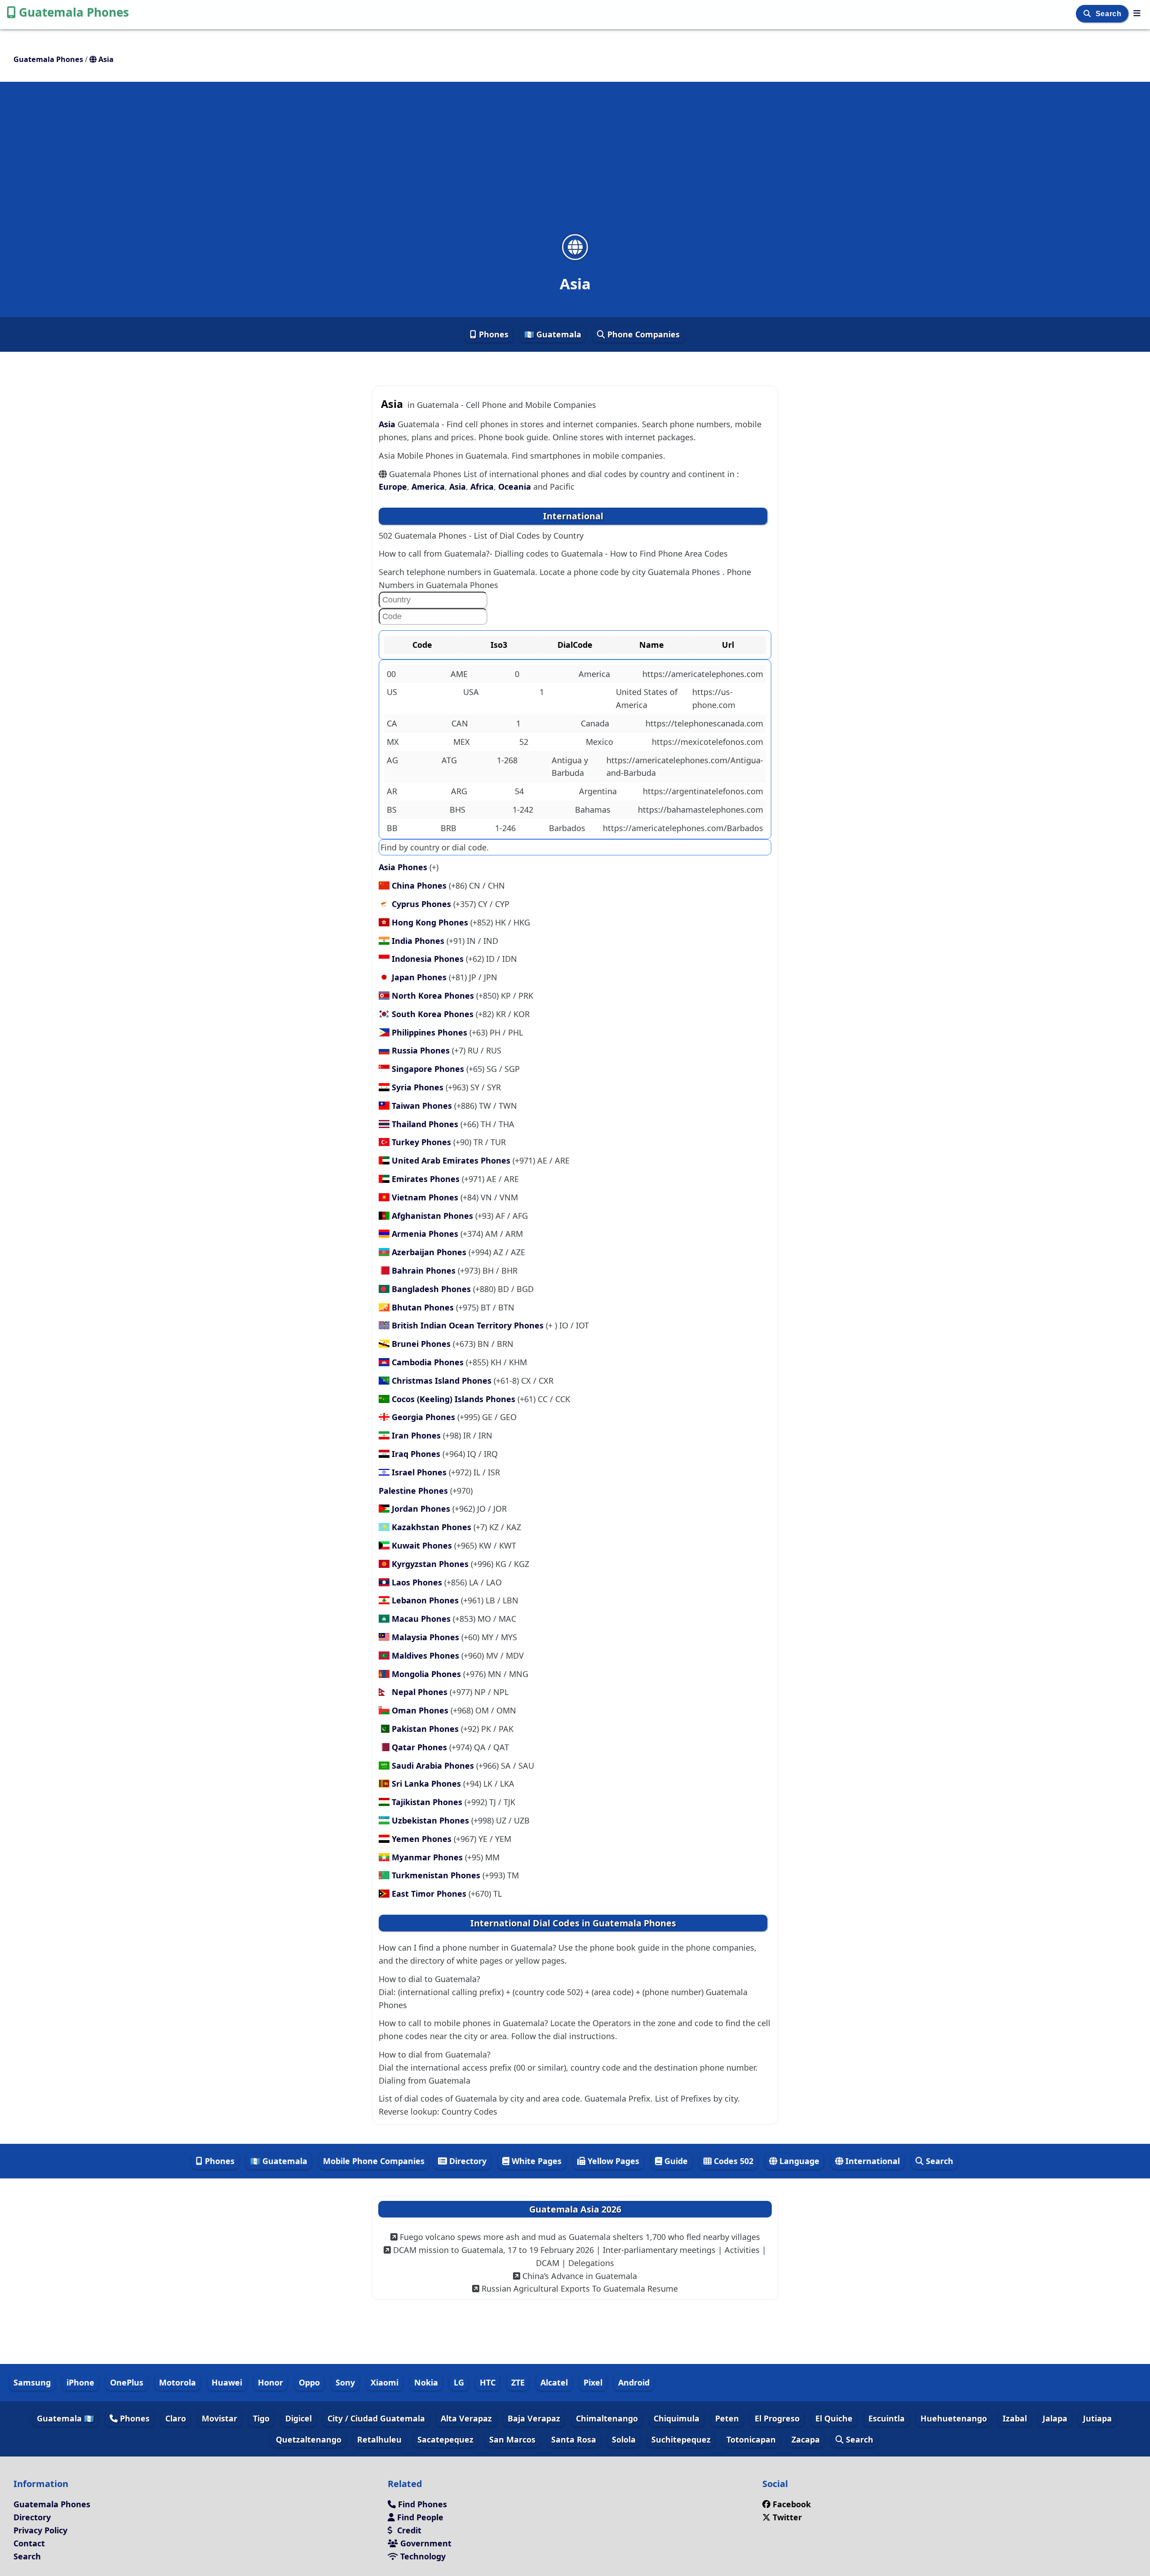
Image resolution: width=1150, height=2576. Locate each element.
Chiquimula (677, 2418)
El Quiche (834, 2418)
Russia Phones (422, 1050)
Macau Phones (422, 1619)
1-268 (507, 760)
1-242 (523, 810)
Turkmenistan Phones (437, 1875)
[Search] (1088, 14)
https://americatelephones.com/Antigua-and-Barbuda (685, 767)
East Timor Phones (430, 1894)
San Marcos (512, 2439)
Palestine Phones (414, 1491)
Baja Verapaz (534, 2418)
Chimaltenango (607, 2418)
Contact (29, 2543)
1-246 (505, 828)
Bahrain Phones (425, 1270)
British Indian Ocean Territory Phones (469, 1325)
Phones (493, 334)
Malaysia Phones (427, 1637)
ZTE (518, 2382)
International (871, 2161)
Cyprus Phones (422, 904)
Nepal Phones (421, 1692)
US (392, 692)
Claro (176, 2418)
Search (1110, 14)
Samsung (32, 2382)
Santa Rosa (574, 2439)
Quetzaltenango (309, 2439)
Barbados (567, 828)
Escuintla (887, 2418)
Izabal (1015, 2418)
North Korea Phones (434, 996)
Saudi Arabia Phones (434, 1766)
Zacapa (806, 2439)
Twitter (787, 2517)
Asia (388, 424)
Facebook (792, 2504)
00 (391, 674)
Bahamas (593, 810)
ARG (459, 791)
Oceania (515, 487)
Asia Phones (404, 867)
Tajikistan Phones (428, 1802)
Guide (675, 2161)
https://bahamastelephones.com (701, 810)
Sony (345, 2382)
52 (524, 742)
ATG (449, 760)
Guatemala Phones (74, 12)
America (428, 487)
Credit (408, 2530)
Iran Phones (417, 1435)
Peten (727, 2418)
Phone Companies (642, 334)
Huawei (227, 2382)
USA (471, 692)
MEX (462, 742)
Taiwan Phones (423, 1106)
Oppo (309, 2382)
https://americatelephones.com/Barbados (683, 828)
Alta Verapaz (466, 2418)
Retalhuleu (379, 2439)
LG (459, 2382)
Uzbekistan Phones (431, 1820)
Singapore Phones (429, 1069)
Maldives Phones (427, 1655)
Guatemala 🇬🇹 (65, 2418)
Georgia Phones (425, 1417)
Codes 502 (732, 2161)
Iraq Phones (417, 1454)
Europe (393, 487)
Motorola (177, 2382)
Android (634, 2382)
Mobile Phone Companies (374, 2161)
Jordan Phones (422, 1509)
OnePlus (127, 2382)
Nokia (426, 2382)
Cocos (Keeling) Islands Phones (455, 1399)
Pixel (593, 2382)
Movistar (219, 2418)
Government (425, 2543)
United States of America (647, 698)
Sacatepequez (445, 2439)
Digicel (299, 2418)
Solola (624, 2439)
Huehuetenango (954, 2418)
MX (393, 742)
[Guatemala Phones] (1137, 13)
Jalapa (1055, 2418)
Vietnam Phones (426, 1197)
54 (519, 791)
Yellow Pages (612, 2161)
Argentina (598, 791)
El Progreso (777, 2418)
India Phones (419, 941)
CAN (460, 723)
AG (392, 760)
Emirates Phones (427, 1179)
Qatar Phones (420, 1747)
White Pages (535, 2161)
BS (392, 810)
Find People (419, 2517)
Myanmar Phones (428, 1857)
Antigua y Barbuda (570, 767)
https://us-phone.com (714, 698)
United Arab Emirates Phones (452, 1160)
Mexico (599, 742)
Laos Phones (418, 1582)
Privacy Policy (40, 2530)
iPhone (80, 2382)
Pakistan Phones (426, 1729)
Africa (482, 487)
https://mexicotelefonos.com (708, 742)
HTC (488, 2382)
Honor (270, 2382)
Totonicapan (751, 2439)
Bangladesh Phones (432, 1289)
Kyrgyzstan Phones (431, 1564)
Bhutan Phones (424, 1307)
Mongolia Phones (427, 1674)
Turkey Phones (422, 1142)
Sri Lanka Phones (427, 1784)
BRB (449, 828)
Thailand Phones (426, 1124)
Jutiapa (1097, 2418)
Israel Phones (420, 1472)
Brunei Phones (422, 1344)
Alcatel (554, 2382)
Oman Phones (421, 1710)
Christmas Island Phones (443, 1381)
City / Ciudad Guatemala (376, 2418)
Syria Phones (419, 1087)
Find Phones (421, 2504)
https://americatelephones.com (703, 674)
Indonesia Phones (429, 959)
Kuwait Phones (423, 1545)
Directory (467, 2161)
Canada (595, 723)
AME (459, 674)
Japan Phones (420, 977)
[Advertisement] (575, 164)
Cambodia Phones (429, 1362)
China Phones (420, 885)
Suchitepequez (681, 2439)
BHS (458, 810)
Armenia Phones (426, 1234)
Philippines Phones (431, 1032)
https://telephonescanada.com (704, 723)
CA (392, 723)
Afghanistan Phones (433, 1216)
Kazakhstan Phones (433, 1527)
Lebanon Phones (426, 1600)
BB (392, 828)
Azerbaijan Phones (430, 1252)
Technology (422, 2556)
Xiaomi (385, 2382)
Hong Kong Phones (431, 922)
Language (798, 2161)
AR (392, 791)
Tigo (261, 2418)
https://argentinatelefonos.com (703, 791)
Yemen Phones (423, 1839)
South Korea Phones (434, 1014)
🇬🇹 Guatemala (553, 334)
